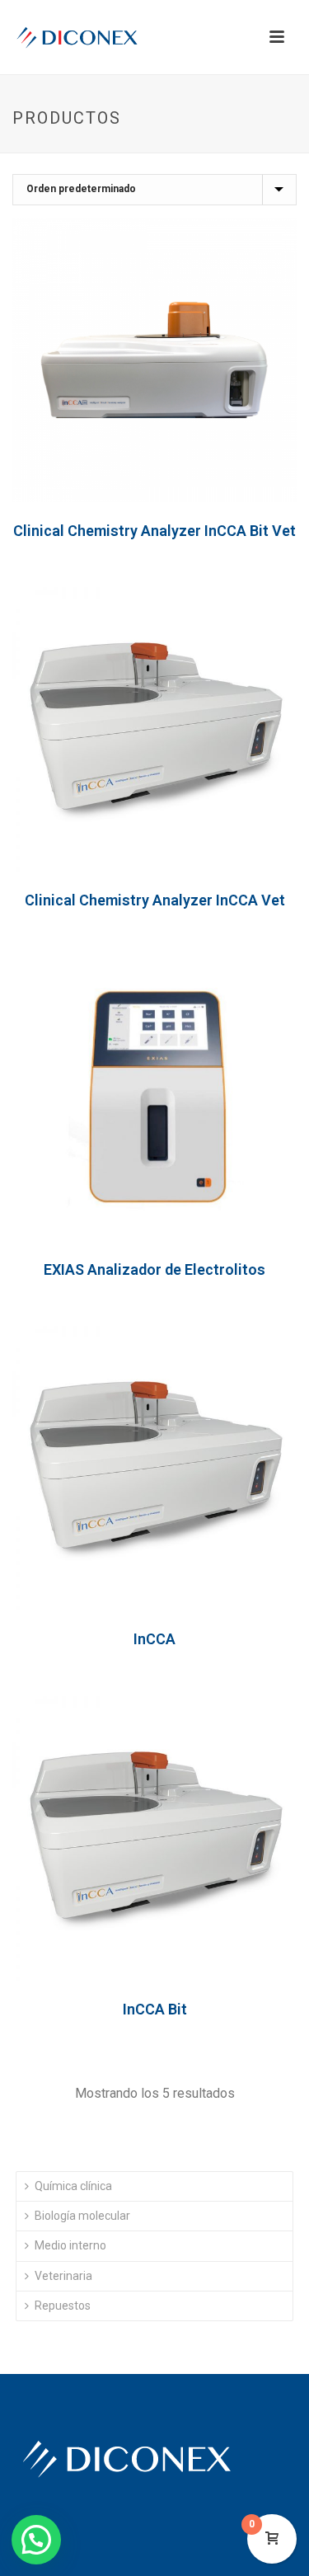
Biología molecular (82, 2216)
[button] (36, 2540)
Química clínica (73, 2186)
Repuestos (63, 2306)
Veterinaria (63, 2276)
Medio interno (70, 2245)
